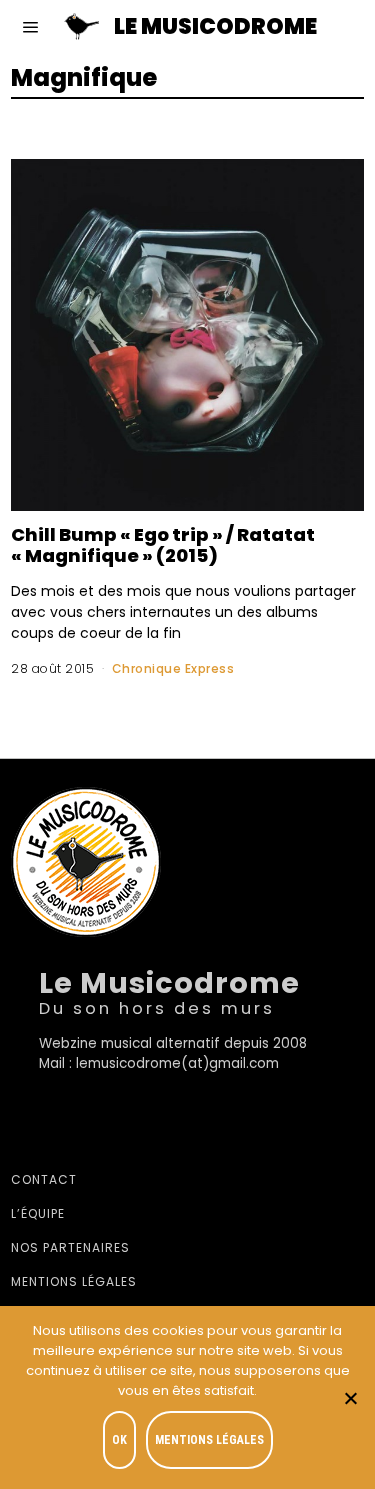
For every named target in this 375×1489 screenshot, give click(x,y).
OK (119, 1440)
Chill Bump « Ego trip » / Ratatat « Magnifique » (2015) (163, 545)
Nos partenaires (70, 1247)
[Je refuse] (350, 1398)
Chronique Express (173, 668)
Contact (44, 1179)
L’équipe (38, 1213)
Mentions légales (74, 1281)
